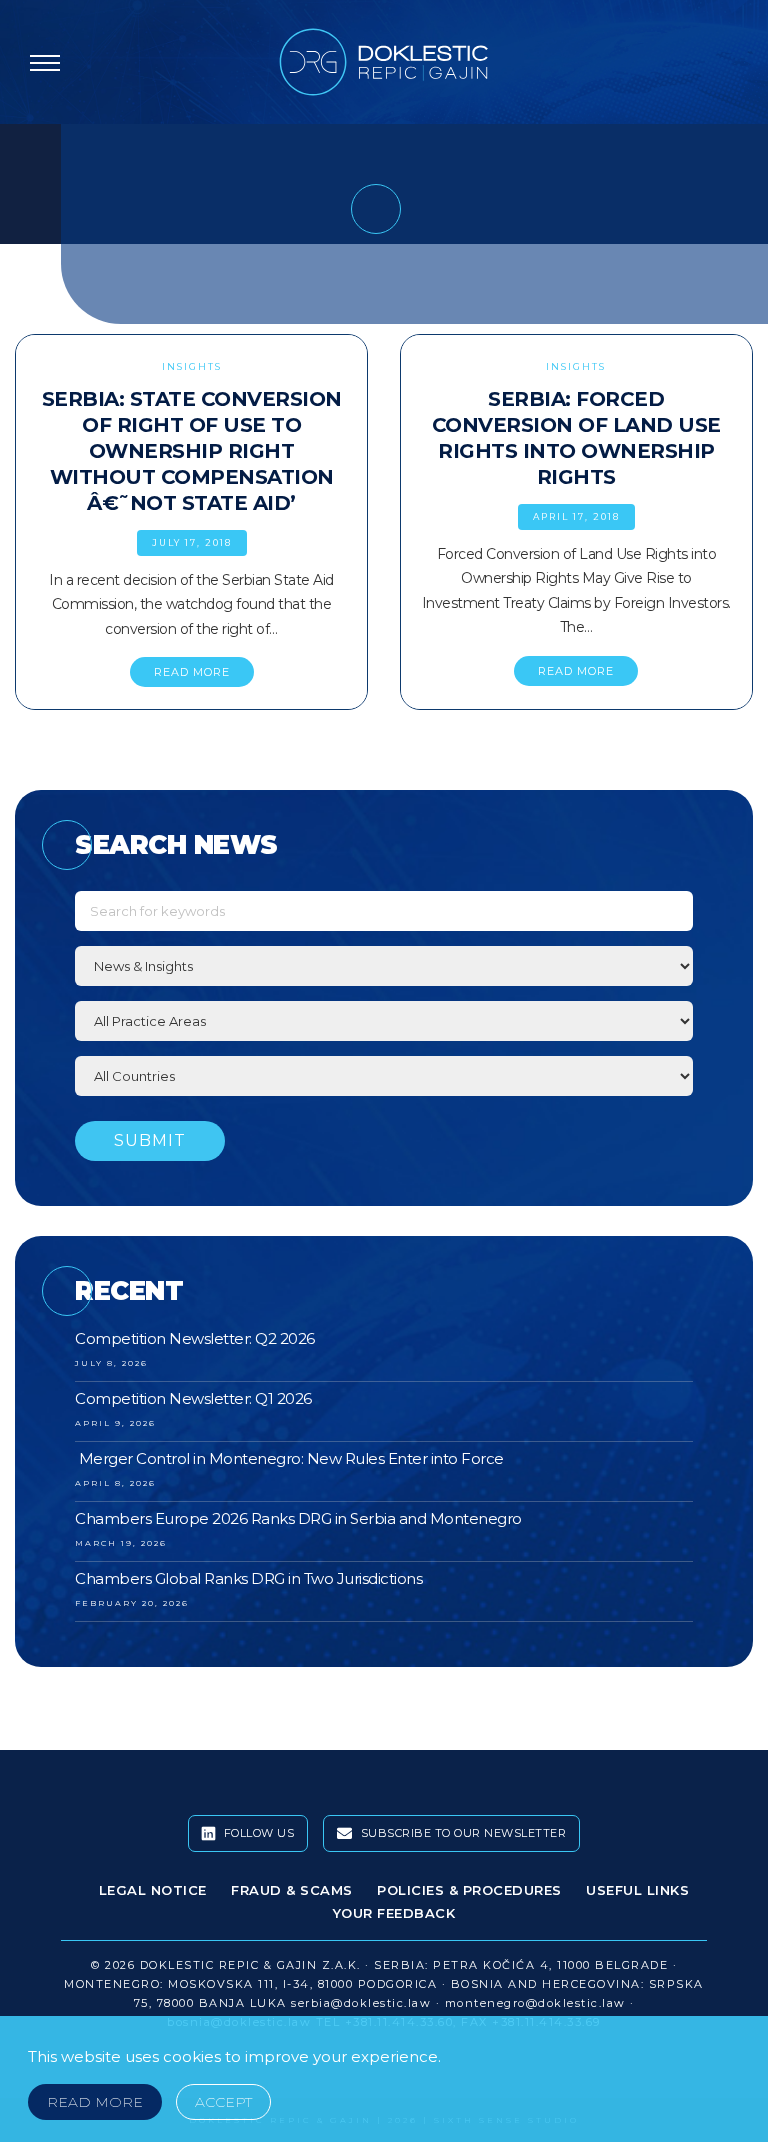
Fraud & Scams (292, 1890)
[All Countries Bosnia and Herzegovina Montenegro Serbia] (383, 1076)
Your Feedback (394, 1913)
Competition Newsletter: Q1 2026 (193, 1398)
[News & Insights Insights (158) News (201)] (383, 966)
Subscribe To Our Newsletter (461, 1833)
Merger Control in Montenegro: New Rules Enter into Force (289, 1458)
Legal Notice (153, 1890)
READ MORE (192, 672)
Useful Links (637, 1890)
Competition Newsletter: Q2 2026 (195, 1338)
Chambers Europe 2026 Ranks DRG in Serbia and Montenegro (298, 1518)
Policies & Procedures (469, 1890)
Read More (95, 2102)
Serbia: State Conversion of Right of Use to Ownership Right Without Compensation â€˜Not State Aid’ (192, 451)
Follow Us (257, 1833)
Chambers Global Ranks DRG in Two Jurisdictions (248, 1578)
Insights (192, 366)
